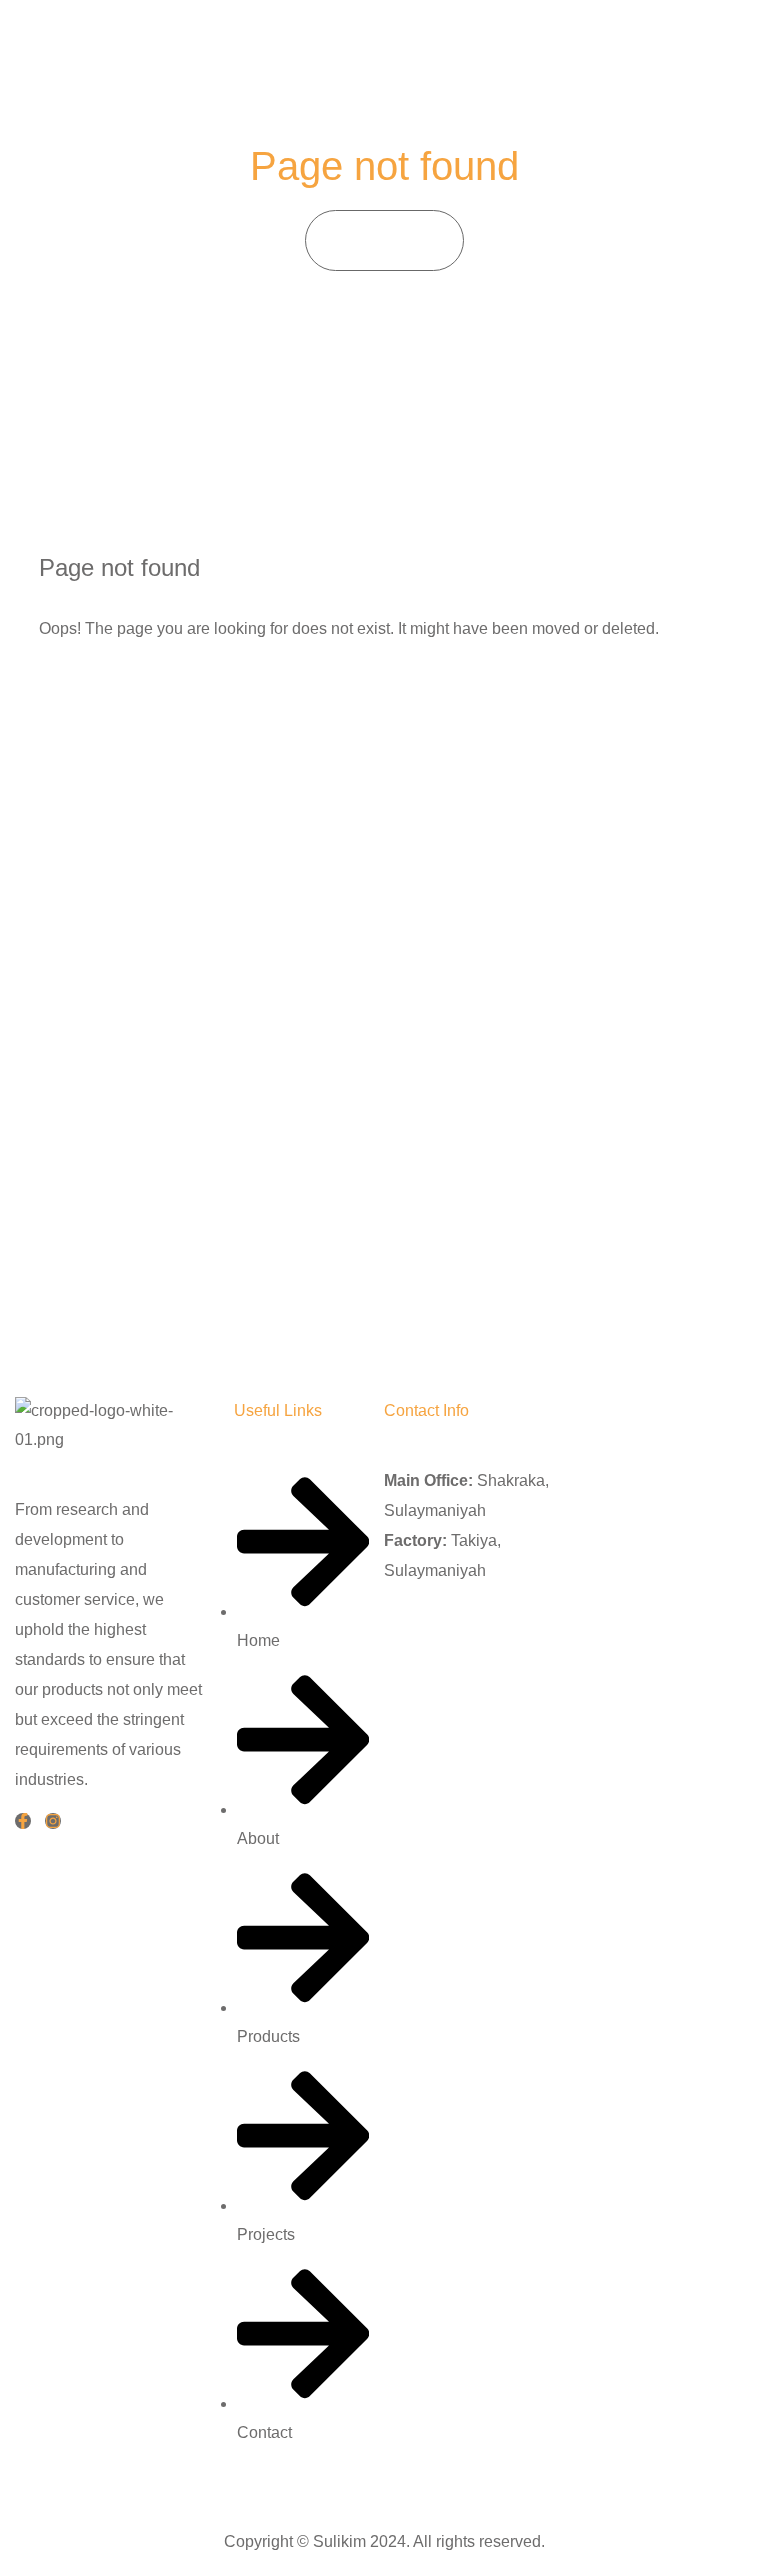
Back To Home (129, 692)
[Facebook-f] (23, 1821)
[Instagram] (53, 1821)
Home (362, 239)
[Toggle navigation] (729, 45)
